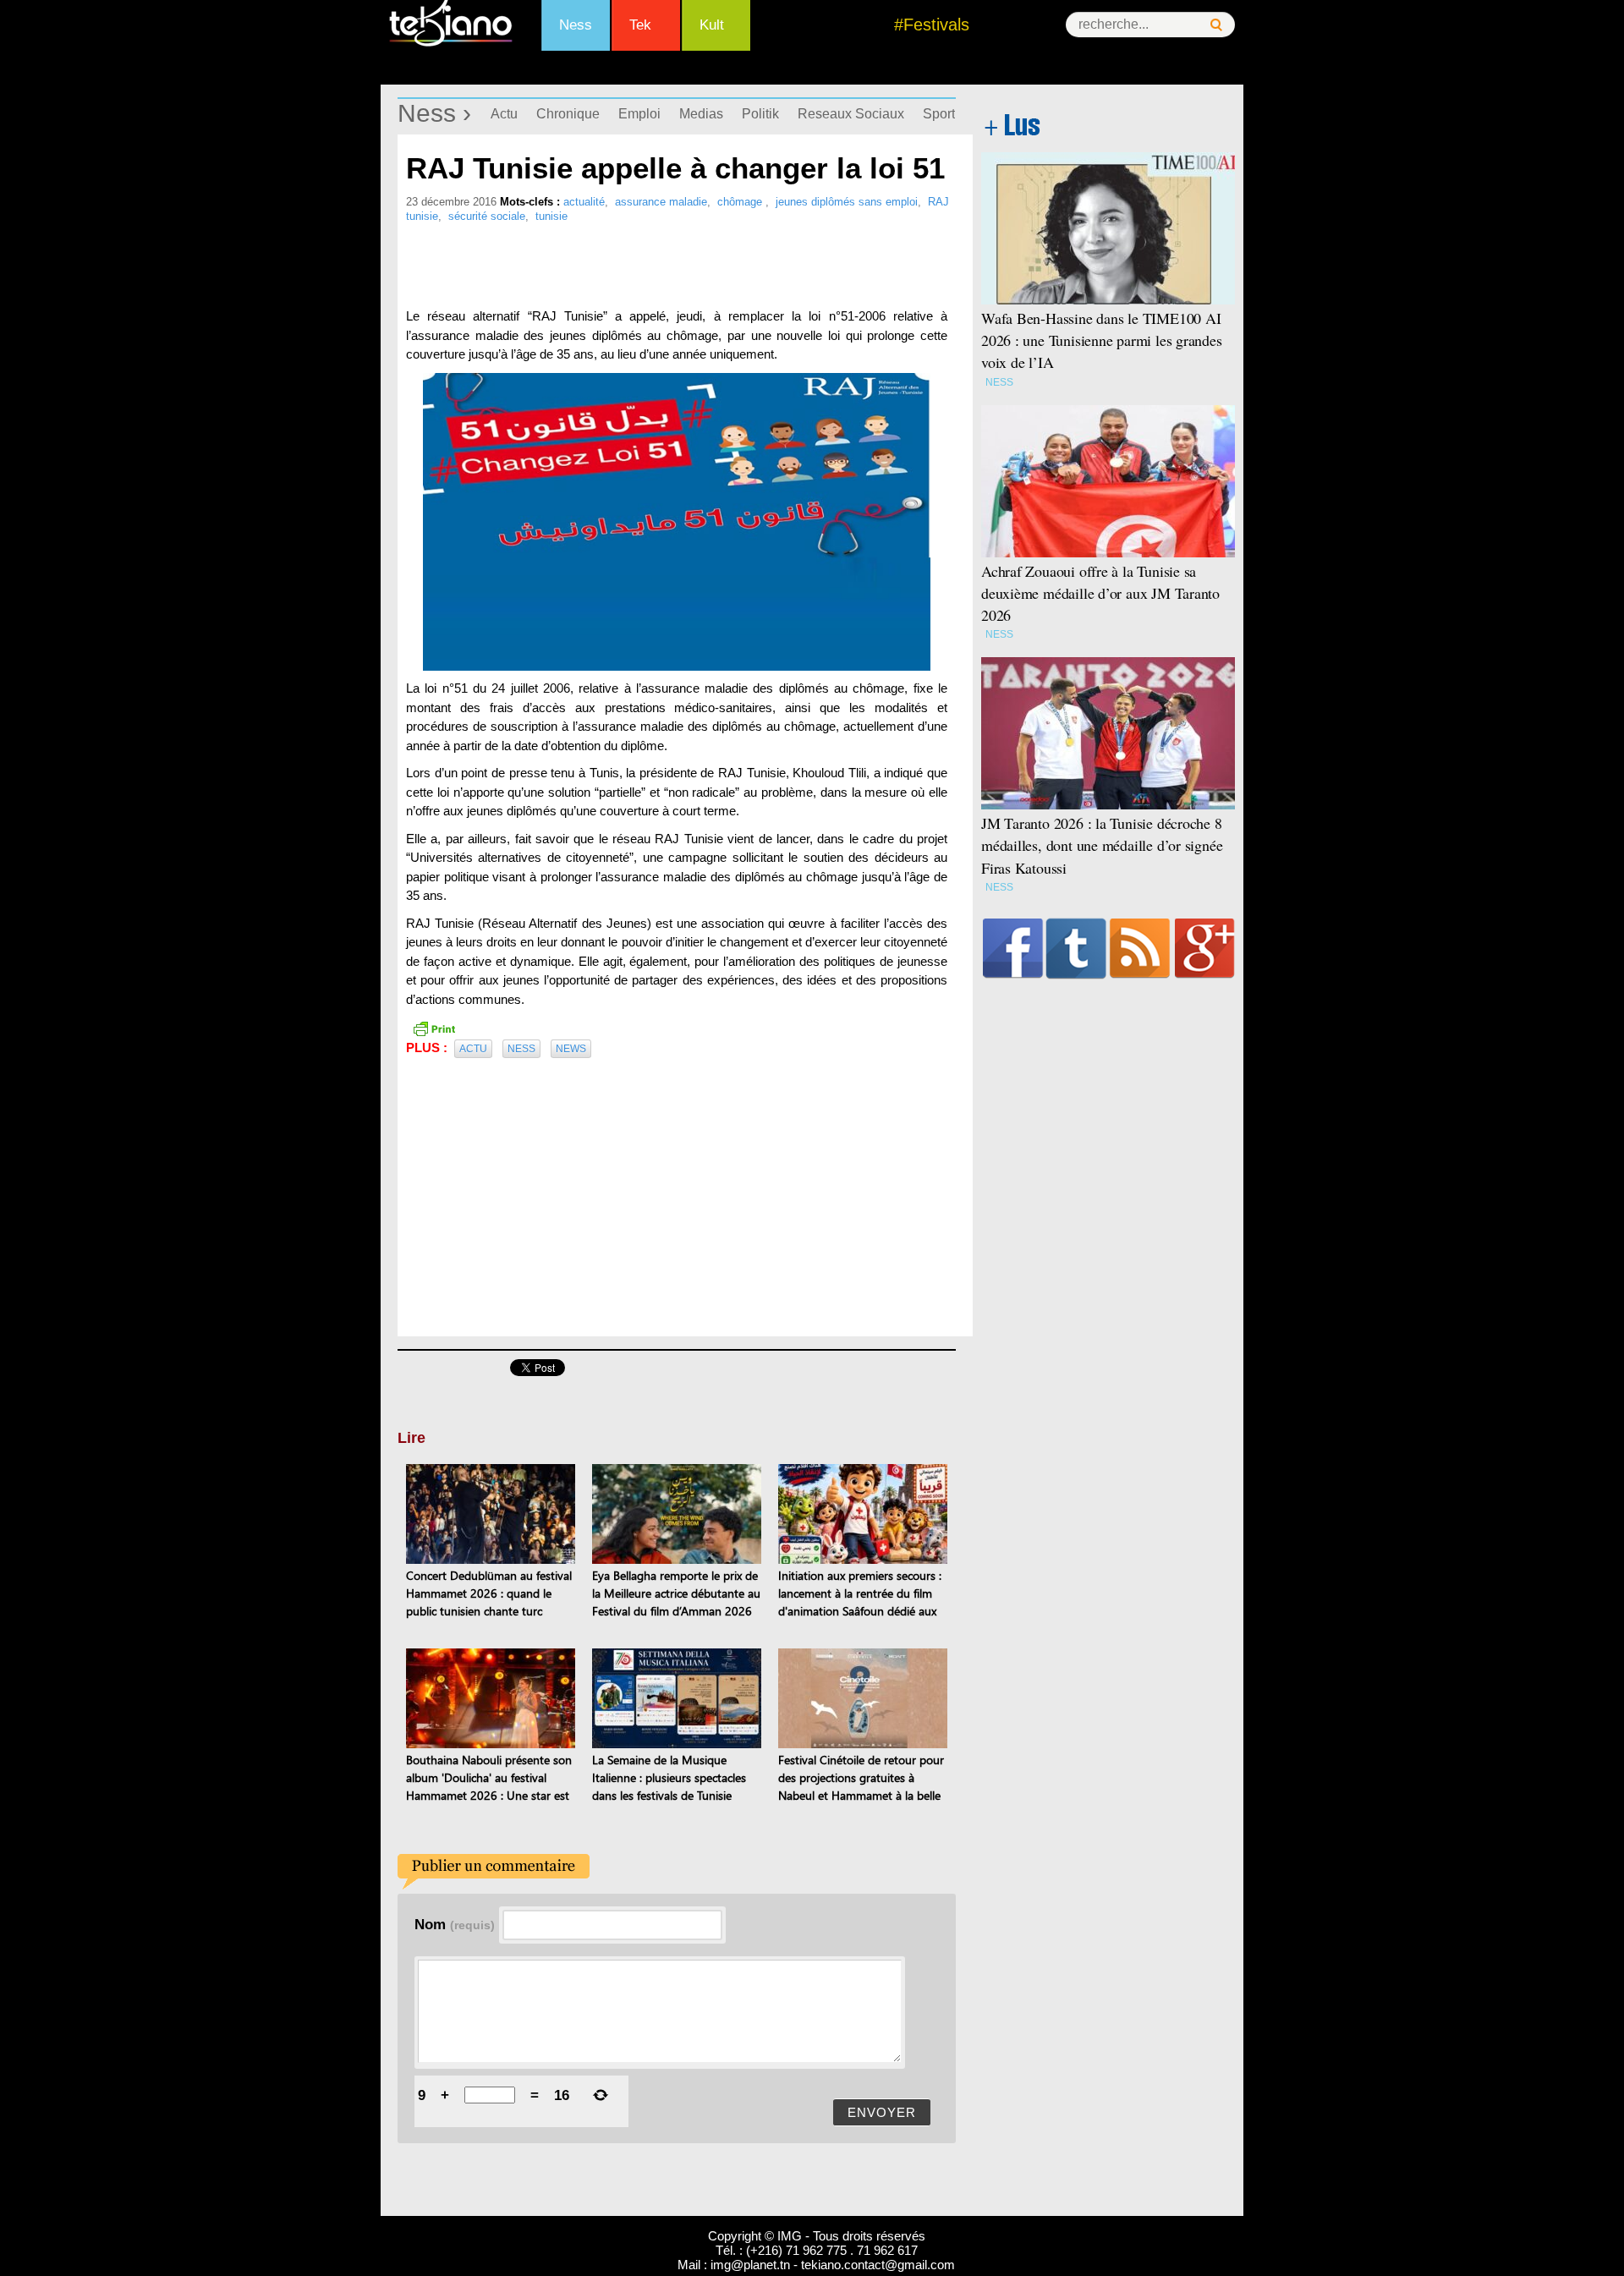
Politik (760, 114)
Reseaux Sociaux (851, 114)
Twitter (1076, 948)
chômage (741, 202)
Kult (712, 25)
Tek (640, 25)
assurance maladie (661, 202)
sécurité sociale (487, 216)
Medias (701, 114)
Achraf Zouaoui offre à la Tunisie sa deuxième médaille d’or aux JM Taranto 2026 (1100, 593)
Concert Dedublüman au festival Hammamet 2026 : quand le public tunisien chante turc (489, 1593)
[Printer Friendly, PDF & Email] (434, 1027)
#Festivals (932, 25)
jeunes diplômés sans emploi (847, 202)
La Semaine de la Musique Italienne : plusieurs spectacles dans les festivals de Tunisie (669, 1777)
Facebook (1013, 948)
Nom (455, 1924)
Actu (504, 114)
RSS (1140, 948)
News (571, 1049)
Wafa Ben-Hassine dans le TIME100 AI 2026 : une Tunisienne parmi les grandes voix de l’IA (1102, 340)
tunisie (551, 216)
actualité (584, 202)
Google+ (1205, 948)
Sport (939, 114)
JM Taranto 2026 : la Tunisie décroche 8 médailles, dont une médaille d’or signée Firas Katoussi (1102, 845)
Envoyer (882, 2112)
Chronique (568, 114)
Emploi (639, 114)
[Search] (1216, 25)
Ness (576, 25)
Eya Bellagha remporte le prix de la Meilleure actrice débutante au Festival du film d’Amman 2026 (676, 1593)
